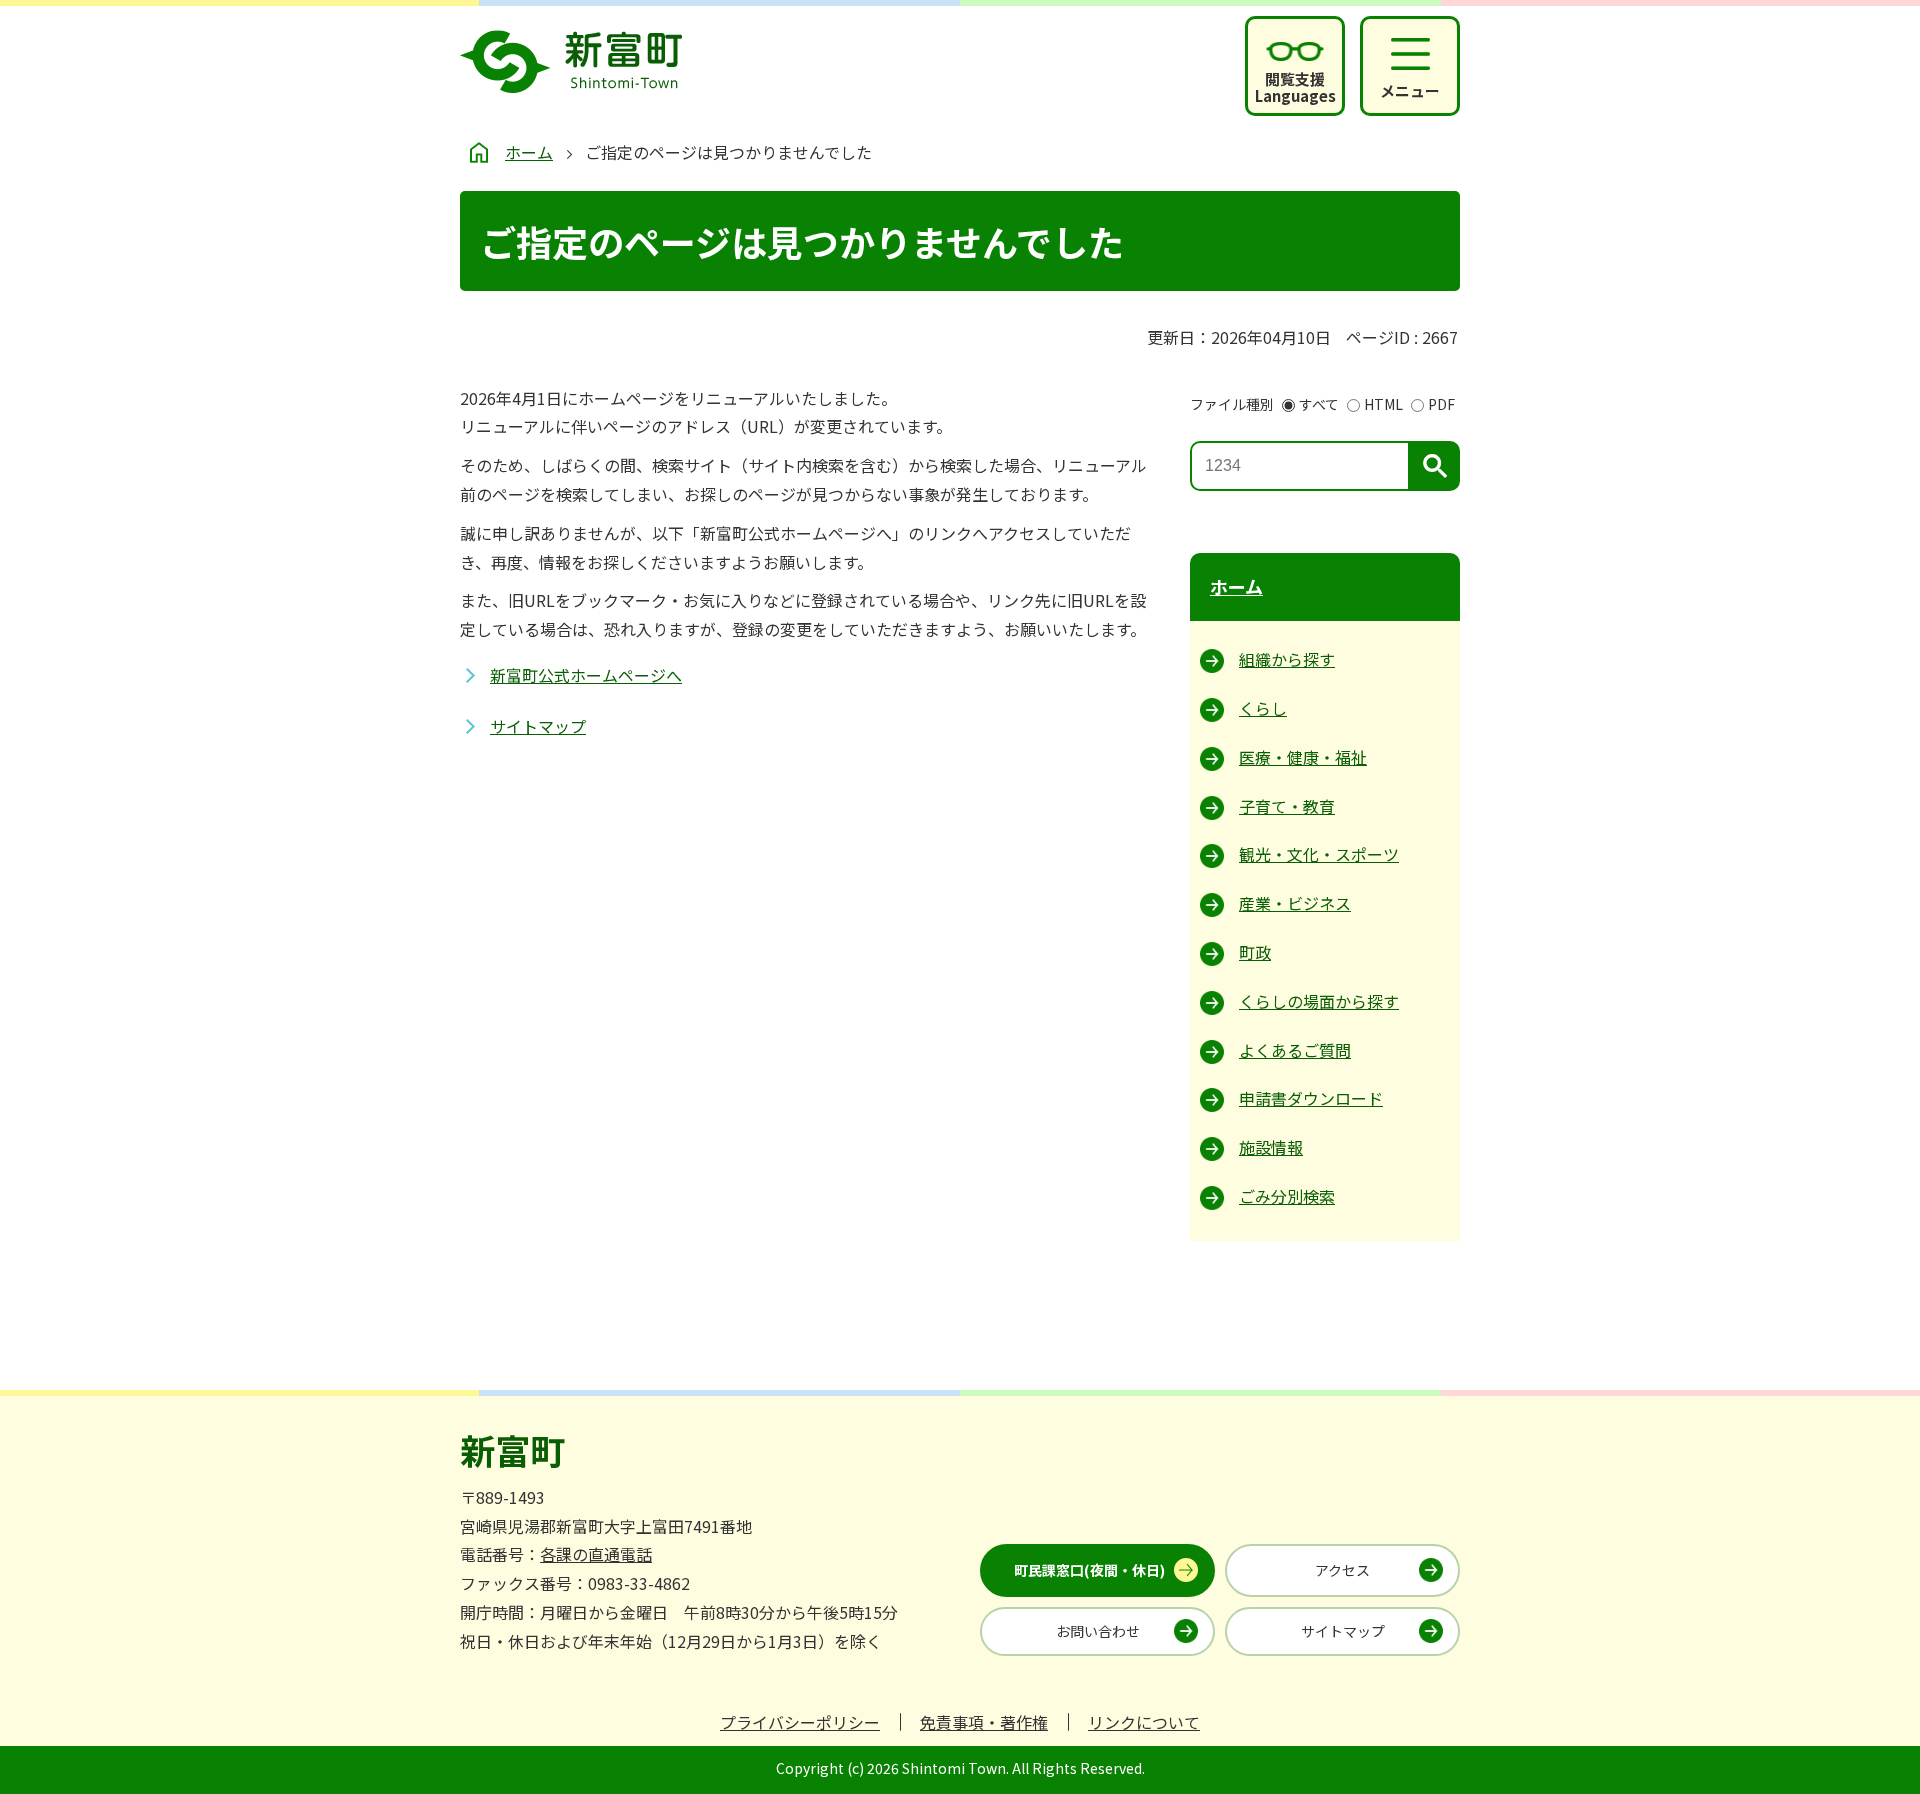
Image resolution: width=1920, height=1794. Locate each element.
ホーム (529, 152)
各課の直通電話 (596, 1554)
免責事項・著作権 (984, 1722)
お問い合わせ (1098, 1631)
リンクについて (1144, 1722)
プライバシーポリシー (800, 1722)
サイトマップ (538, 726)
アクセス (1342, 1570)
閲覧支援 (1295, 87)
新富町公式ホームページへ (586, 675)
